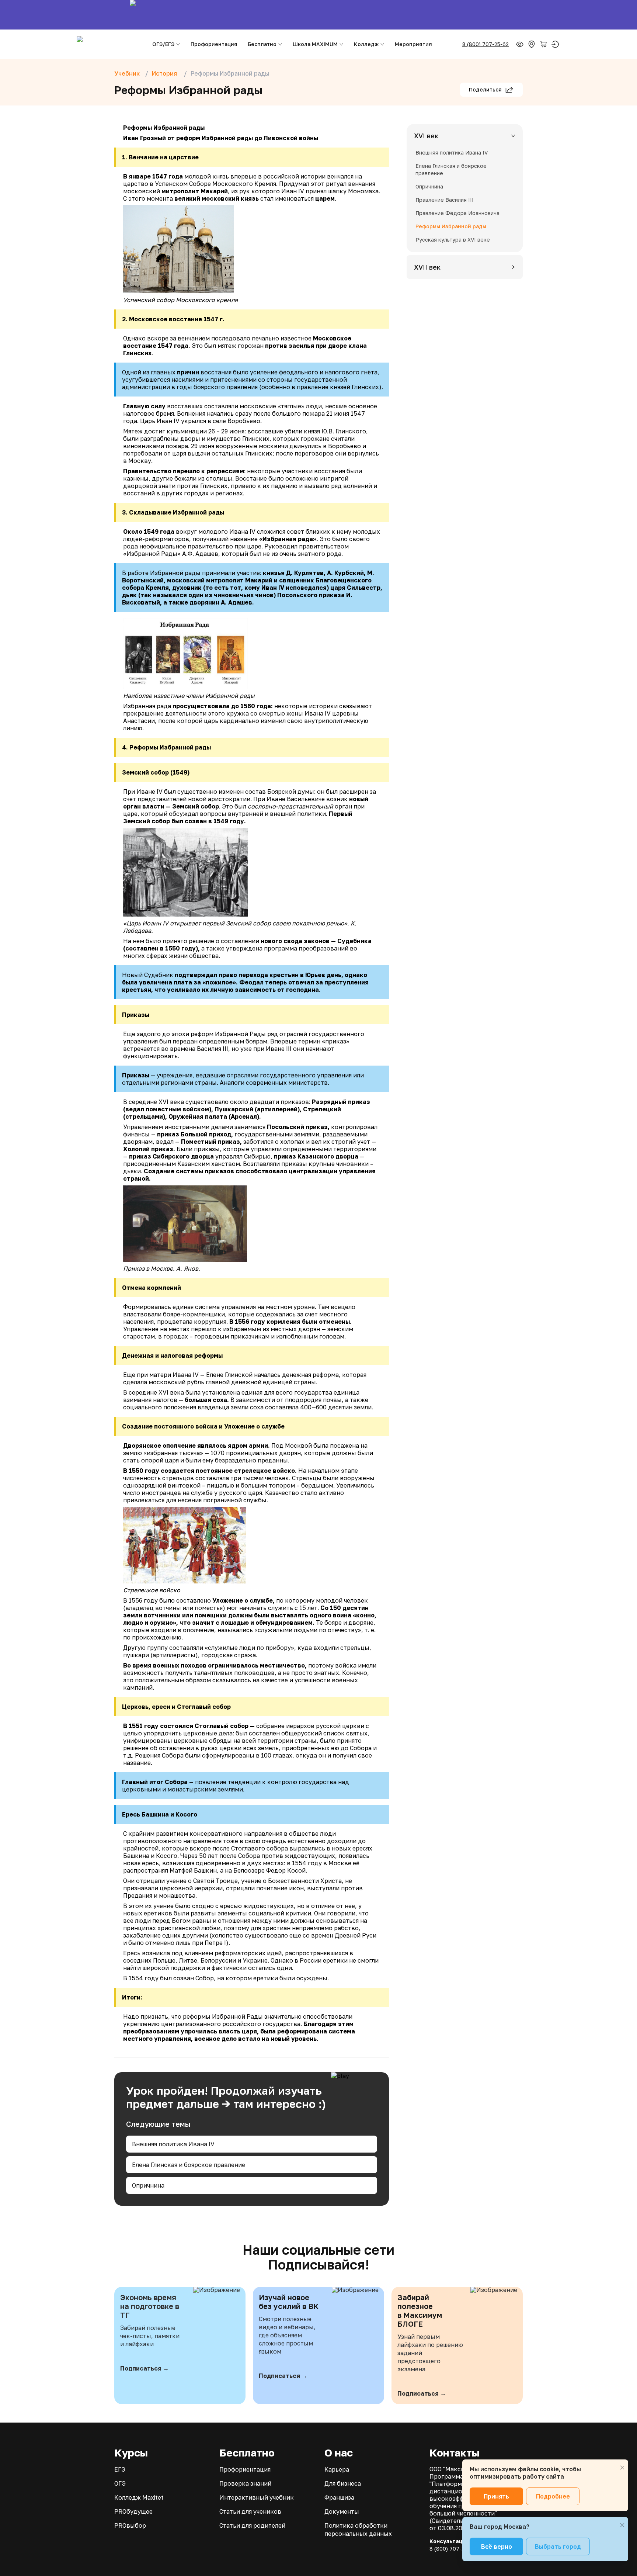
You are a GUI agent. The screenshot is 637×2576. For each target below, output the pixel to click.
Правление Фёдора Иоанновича (457, 213)
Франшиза (339, 2497)
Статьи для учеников (250, 2511)
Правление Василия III (445, 200)
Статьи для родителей (252, 2525)
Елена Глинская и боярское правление (189, 2165)
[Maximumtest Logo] (108, 44)
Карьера (337, 2469)
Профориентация (214, 44)
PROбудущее (133, 2511)
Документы (342, 2511)
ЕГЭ (120, 2469)
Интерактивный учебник (257, 2497)
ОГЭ (120, 2483)
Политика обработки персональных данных (358, 2530)
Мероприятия (413, 44)
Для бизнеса (343, 2483)
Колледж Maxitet (139, 2497)
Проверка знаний (245, 2483)
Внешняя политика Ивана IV (173, 2144)
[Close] (622, 2468)
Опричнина (148, 2185)
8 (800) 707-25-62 (485, 44)
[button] (465, 136)
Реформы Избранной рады (451, 226)
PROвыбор (130, 2525)
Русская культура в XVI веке (453, 240)
